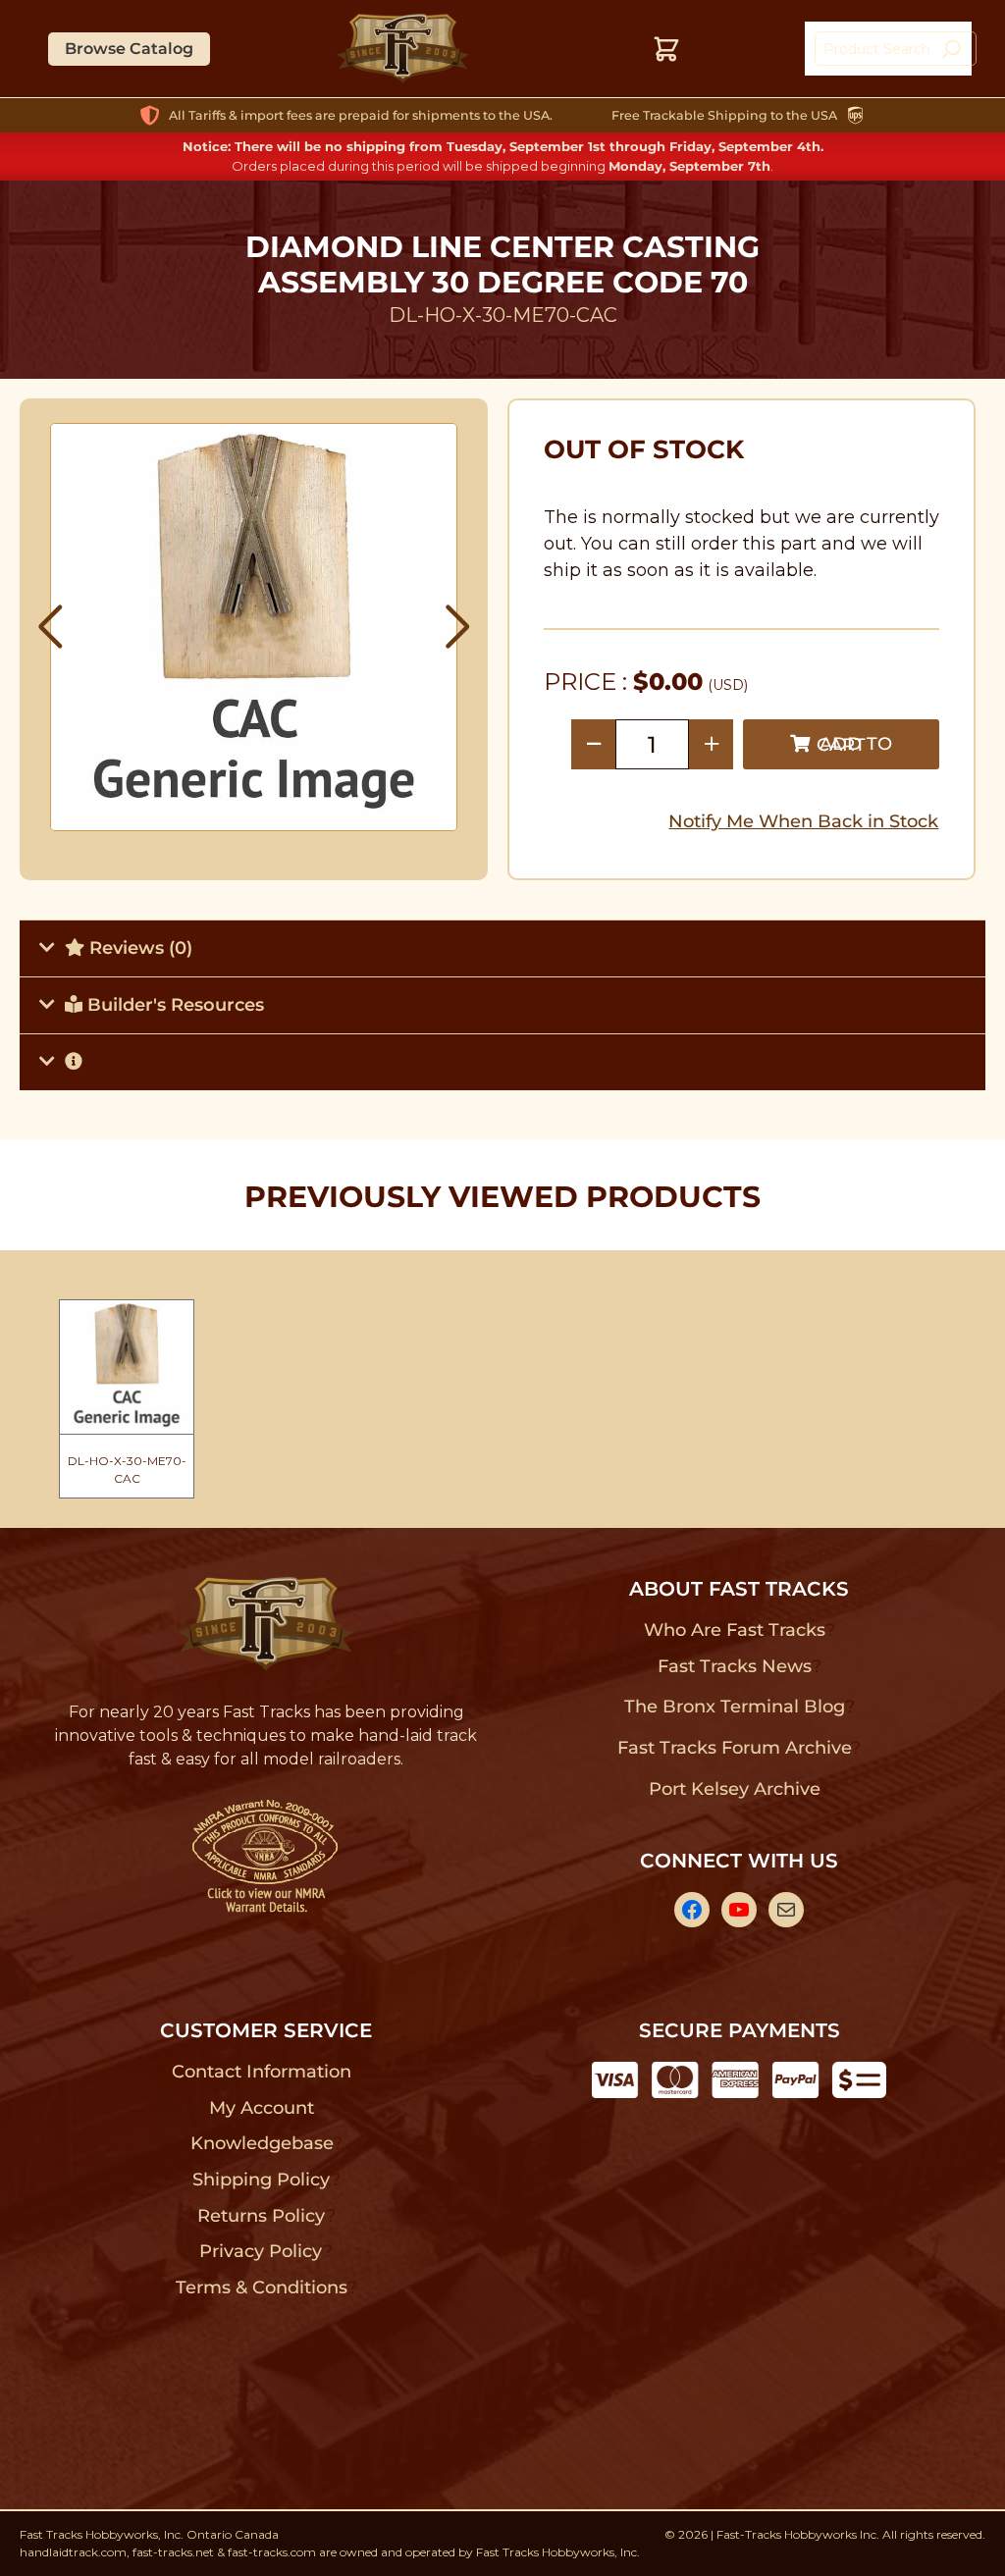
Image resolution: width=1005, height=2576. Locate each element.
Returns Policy (262, 2216)
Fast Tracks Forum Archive (734, 1748)
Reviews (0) (138, 948)
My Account (262, 2108)
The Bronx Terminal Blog (735, 1707)
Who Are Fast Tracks (735, 1630)
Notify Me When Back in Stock (803, 821)
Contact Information (261, 2072)
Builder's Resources (173, 1005)
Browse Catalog (129, 49)
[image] (254, 627)
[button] (51, 627)
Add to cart (854, 744)
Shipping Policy (262, 2180)
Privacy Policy (261, 2251)
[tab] (502, 948)
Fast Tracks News (735, 1666)
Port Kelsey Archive (734, 1789)
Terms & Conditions (262, 2287)
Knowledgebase (262, 2143)
